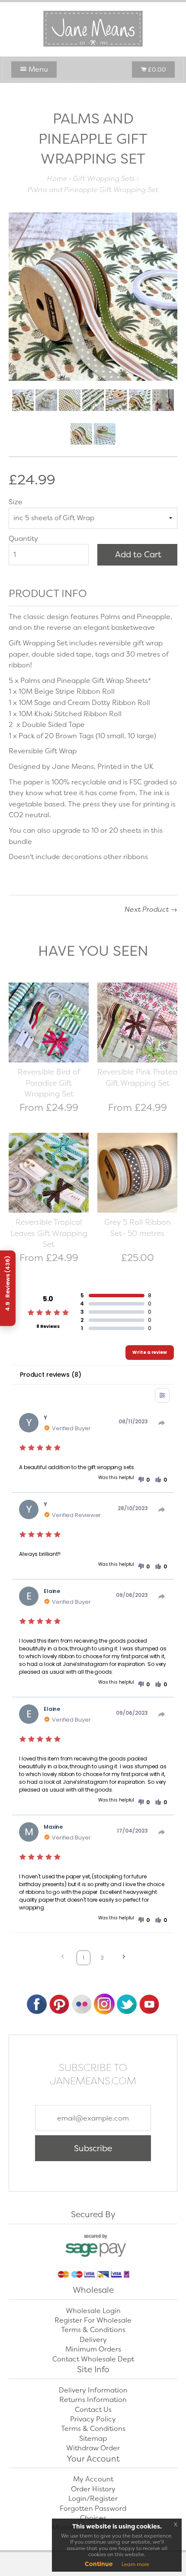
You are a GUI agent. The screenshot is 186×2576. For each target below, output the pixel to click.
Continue (99, 2564)
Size (16, 502)
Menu (37, 69)
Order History (93, 2489)
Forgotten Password (93, 2508)
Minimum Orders (93, 2349)
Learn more (135, 2564)
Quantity (23, 539)
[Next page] (124, 1958)
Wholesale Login (93, 2311)
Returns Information (93, 2400)
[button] (144, 1480)
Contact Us (93, 2410)
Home (57, 179)
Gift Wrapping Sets (104, 179)
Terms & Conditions (93, 2330)
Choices (93, 2518)
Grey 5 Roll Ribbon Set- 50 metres (138, 1228)
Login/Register (93, 2499)
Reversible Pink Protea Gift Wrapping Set (137, 1078)
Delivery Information (93, 2390)
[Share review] (162, 1423)
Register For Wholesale (93, 2320)
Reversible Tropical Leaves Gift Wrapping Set (49, 1233)
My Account (93, 2479)
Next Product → (151, 909)
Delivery (93, 2340)
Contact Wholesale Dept (93, 2359)
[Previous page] (63, 1958)
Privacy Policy (93, 2419)
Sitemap (93, 2439)
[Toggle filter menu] (162, 1395)
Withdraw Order (93, 2448)
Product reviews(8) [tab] (50, 1375)
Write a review (150, 1352)
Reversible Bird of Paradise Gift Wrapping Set (49, 1083)
